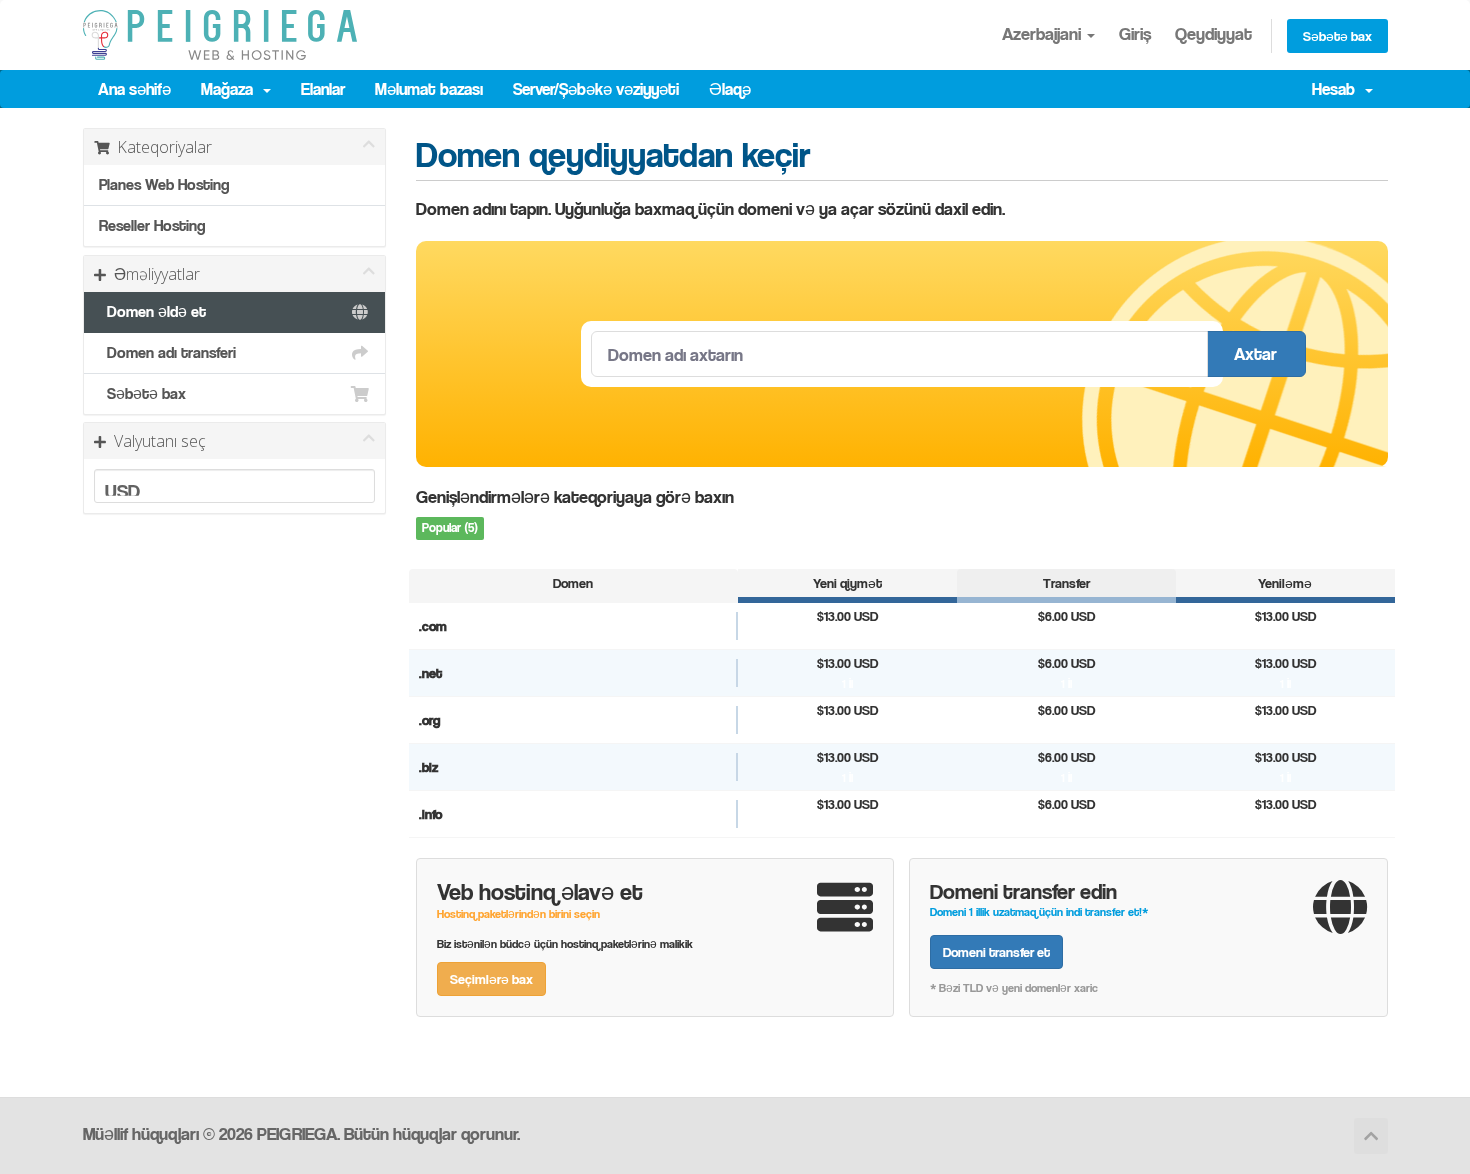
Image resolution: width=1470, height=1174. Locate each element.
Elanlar (323, 89)
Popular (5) (450, 527)
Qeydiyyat (1213, 33)
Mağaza (231, 89)
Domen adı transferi (167, 352)
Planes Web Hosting (164, 184)
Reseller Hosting (152, 225)
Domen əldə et (152, 311)
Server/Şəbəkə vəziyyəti (596, 89)
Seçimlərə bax (491, 978)
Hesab (1337, 89)
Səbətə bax (1337, 35)
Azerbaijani (1043, 33)
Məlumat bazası (429, 89)
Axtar (1255, 353)
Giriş (1135, 33)
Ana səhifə (134, 89)
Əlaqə (730, 89)
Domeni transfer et (996, 951)
